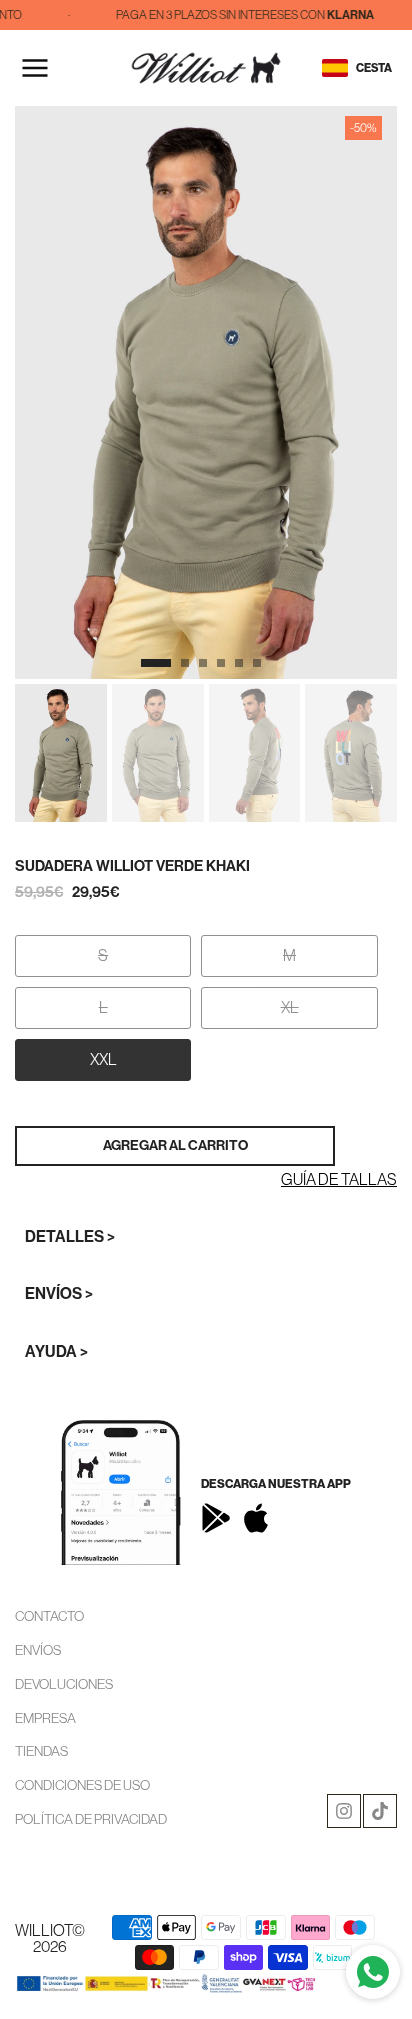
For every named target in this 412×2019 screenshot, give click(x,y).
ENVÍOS (38, 1650)
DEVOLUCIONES (64, 1684)
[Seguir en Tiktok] (380, 1811)
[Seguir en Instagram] (344, 1811)
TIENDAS (41, 1751)
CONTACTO (49, 1616)
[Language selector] (335, 68)
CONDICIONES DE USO (82, 1785)
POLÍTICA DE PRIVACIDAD (91, 1819)
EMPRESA (45, 1718)
